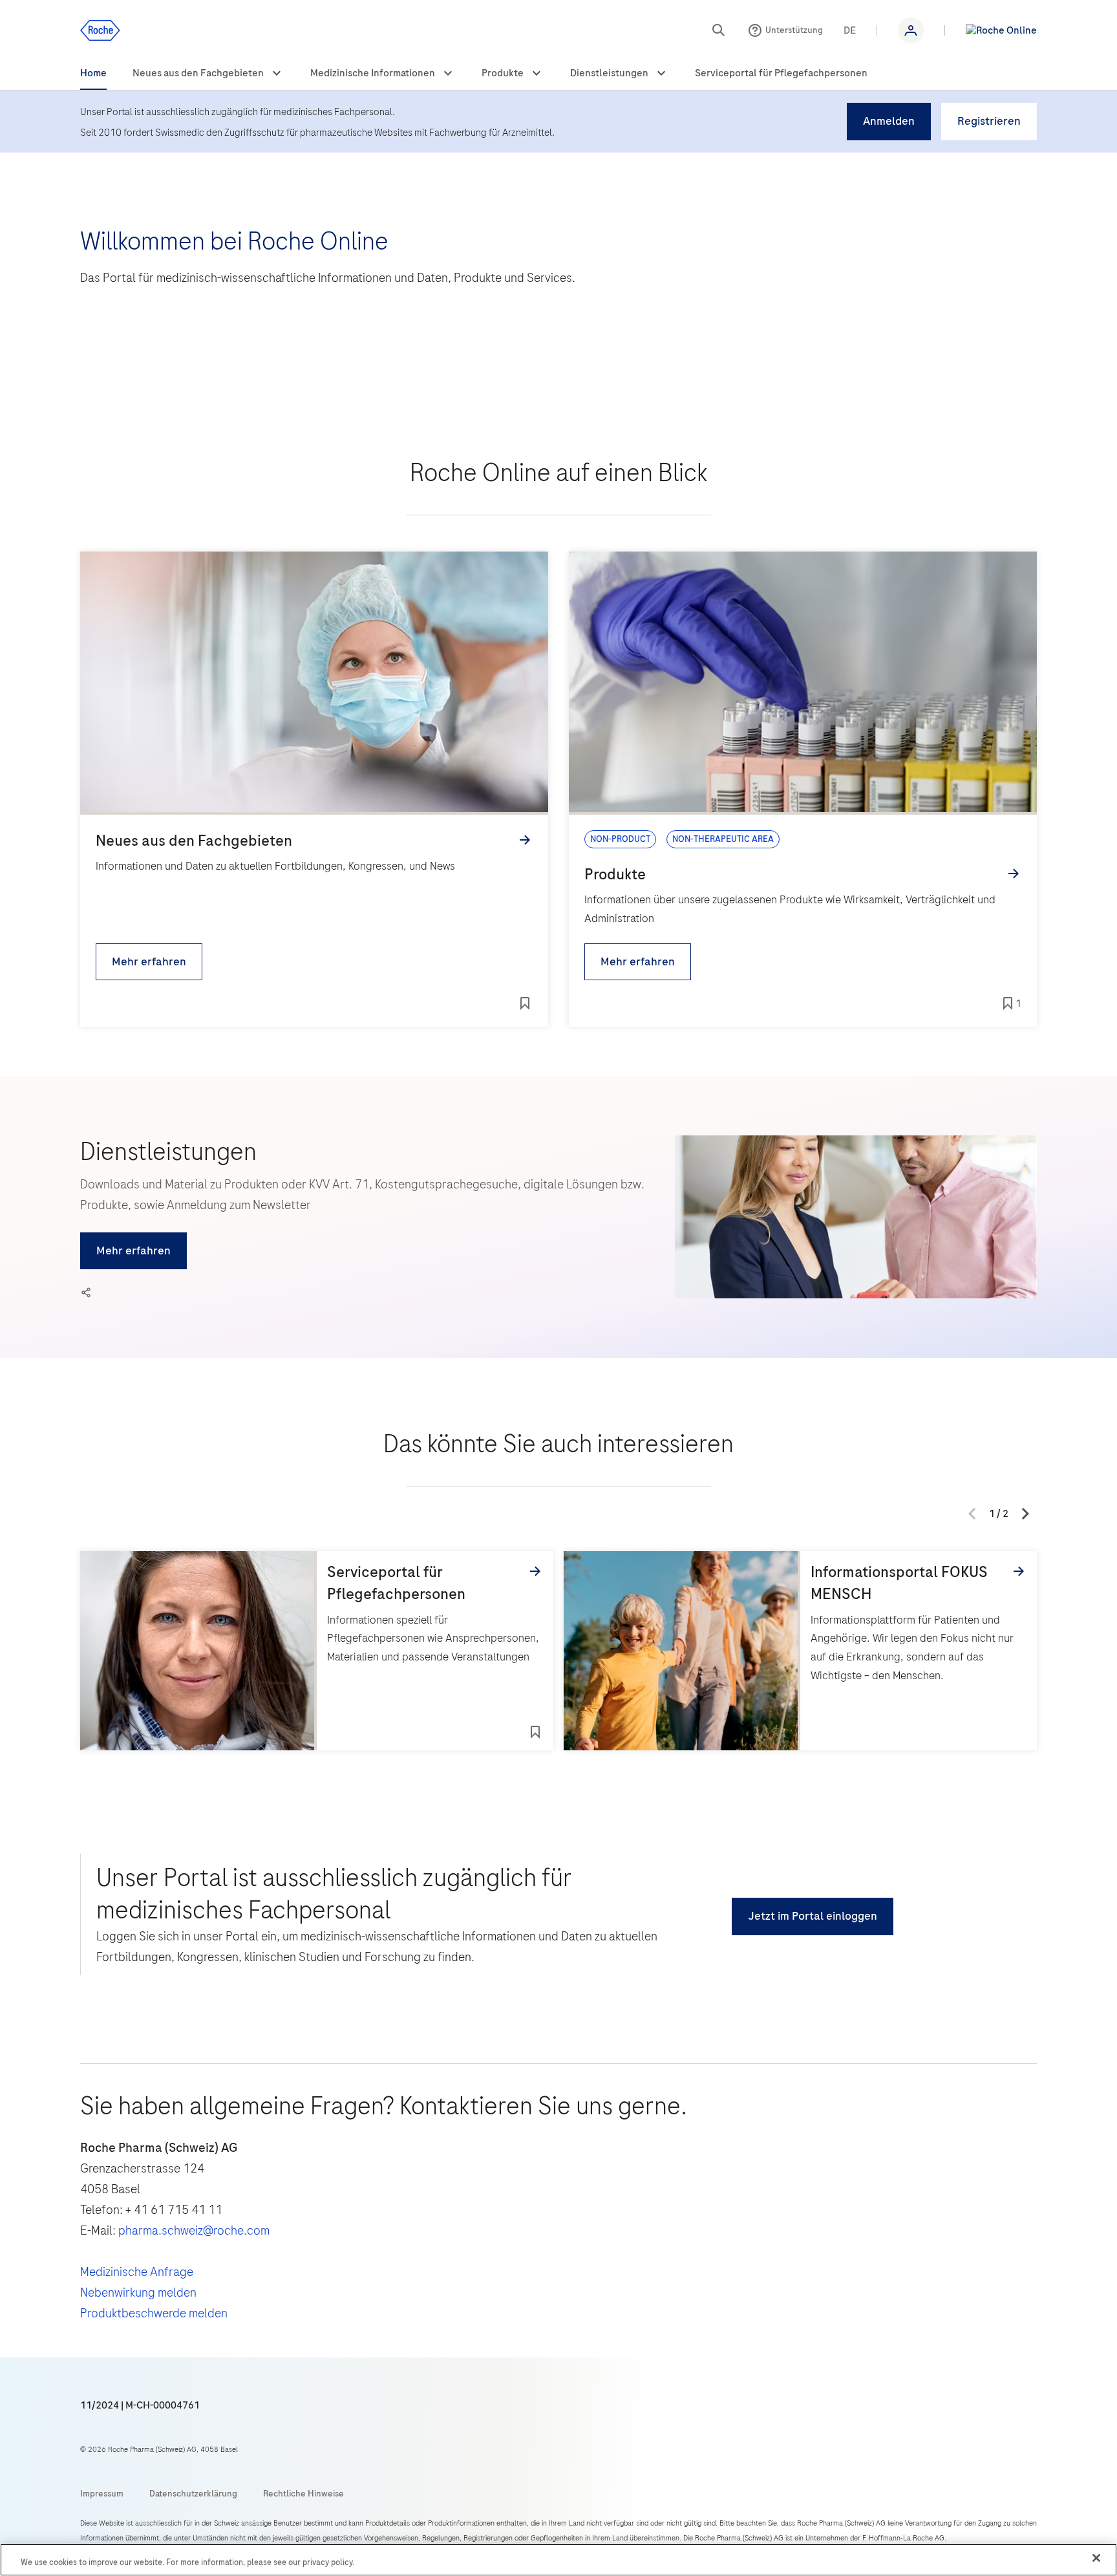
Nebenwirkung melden (138, 2292)
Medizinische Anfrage (137, 2272)
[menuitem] (93, 74)
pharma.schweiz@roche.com (194, 2230)
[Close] (1096, 2558)
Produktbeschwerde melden (154, 2313)
